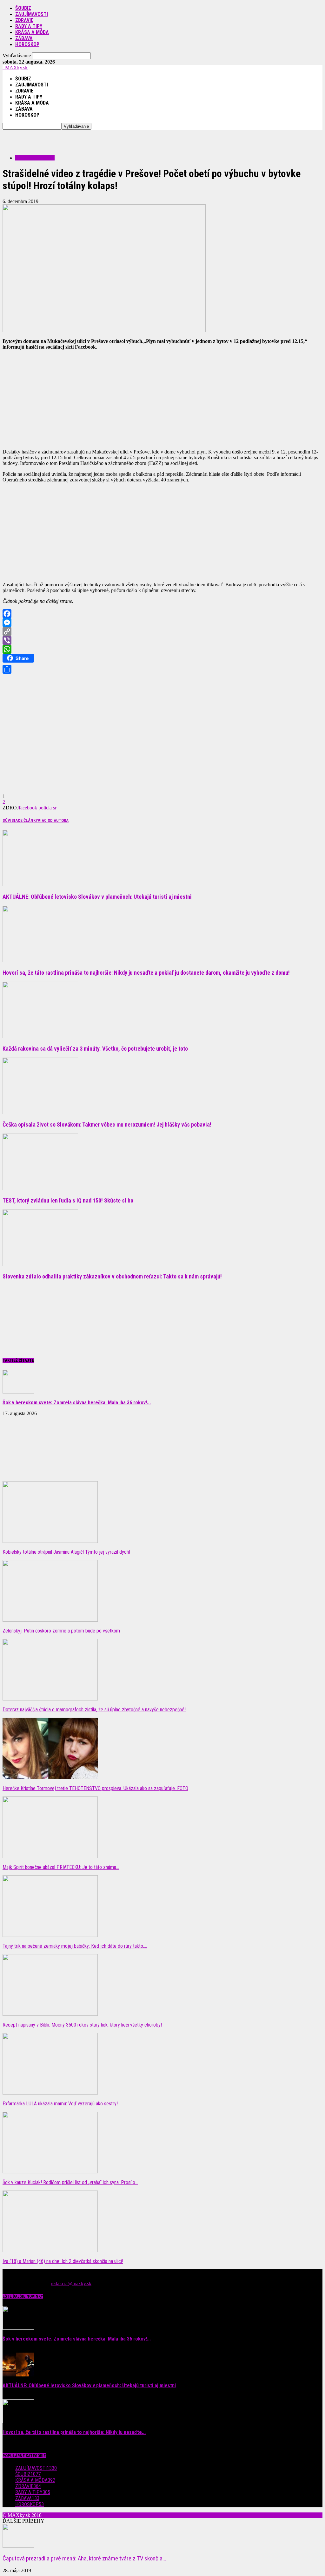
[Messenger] (162, 623)
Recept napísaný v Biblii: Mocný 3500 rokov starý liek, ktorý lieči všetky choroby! (82, 2025)
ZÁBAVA (24, 38)
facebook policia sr (38, 808)
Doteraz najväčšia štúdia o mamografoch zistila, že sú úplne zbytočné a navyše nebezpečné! (94, 1710)
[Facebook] (162, 614)
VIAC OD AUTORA (53, 820)
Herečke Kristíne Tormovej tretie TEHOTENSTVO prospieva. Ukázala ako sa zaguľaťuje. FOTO (95, 1788)
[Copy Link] (162, 631)
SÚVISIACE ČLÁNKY (20, 820)
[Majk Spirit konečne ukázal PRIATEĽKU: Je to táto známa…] (50, 1856)
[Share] (162, 669)
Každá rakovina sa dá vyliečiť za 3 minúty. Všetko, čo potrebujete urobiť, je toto (95, 1049)
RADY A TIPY (29, 26)
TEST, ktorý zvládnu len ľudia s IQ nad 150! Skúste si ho (68, 1200)
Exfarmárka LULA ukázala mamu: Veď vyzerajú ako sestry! (60, 2104)
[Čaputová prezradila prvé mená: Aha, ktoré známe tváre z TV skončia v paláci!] (18, 2546)
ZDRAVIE (24, 20)
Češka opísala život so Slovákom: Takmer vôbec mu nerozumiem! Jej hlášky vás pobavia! (107, 1124)
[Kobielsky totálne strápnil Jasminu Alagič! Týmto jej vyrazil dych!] (50, 1541)
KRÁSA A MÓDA (32, 32)
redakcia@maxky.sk (71, 2283)
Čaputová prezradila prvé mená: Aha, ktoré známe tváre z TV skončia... (84, 2559)
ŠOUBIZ (23, 8)
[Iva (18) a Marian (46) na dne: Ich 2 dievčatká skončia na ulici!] (50, 2250)
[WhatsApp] (162, 649)
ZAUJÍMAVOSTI (32, 14)
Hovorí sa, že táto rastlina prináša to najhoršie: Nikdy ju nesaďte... (74, 2432)
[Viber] (162, 640)
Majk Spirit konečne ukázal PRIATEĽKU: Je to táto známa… (61, 1867)
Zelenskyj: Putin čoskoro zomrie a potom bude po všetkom (61, 1631)
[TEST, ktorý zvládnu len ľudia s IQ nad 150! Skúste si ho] (40, 1188)
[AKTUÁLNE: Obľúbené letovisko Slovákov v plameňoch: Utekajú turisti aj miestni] (40, 885)
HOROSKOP (27, 44)
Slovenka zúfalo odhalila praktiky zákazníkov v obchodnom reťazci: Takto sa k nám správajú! (112, 1276)
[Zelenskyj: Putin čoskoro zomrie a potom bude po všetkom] (50, 1620)
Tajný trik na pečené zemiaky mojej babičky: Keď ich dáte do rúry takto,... (75, 1946)
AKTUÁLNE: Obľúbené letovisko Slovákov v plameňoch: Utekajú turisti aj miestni (97, 897)
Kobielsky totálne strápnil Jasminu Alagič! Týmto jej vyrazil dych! (66, 1552)
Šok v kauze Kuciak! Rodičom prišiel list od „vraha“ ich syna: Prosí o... (70, 2182)
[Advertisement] (77, 139)
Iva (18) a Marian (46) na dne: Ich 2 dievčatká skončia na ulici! (63, 2261)
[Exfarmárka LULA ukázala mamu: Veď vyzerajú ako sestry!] (50, 2093)
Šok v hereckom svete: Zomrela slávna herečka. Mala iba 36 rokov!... (77, 1403)
